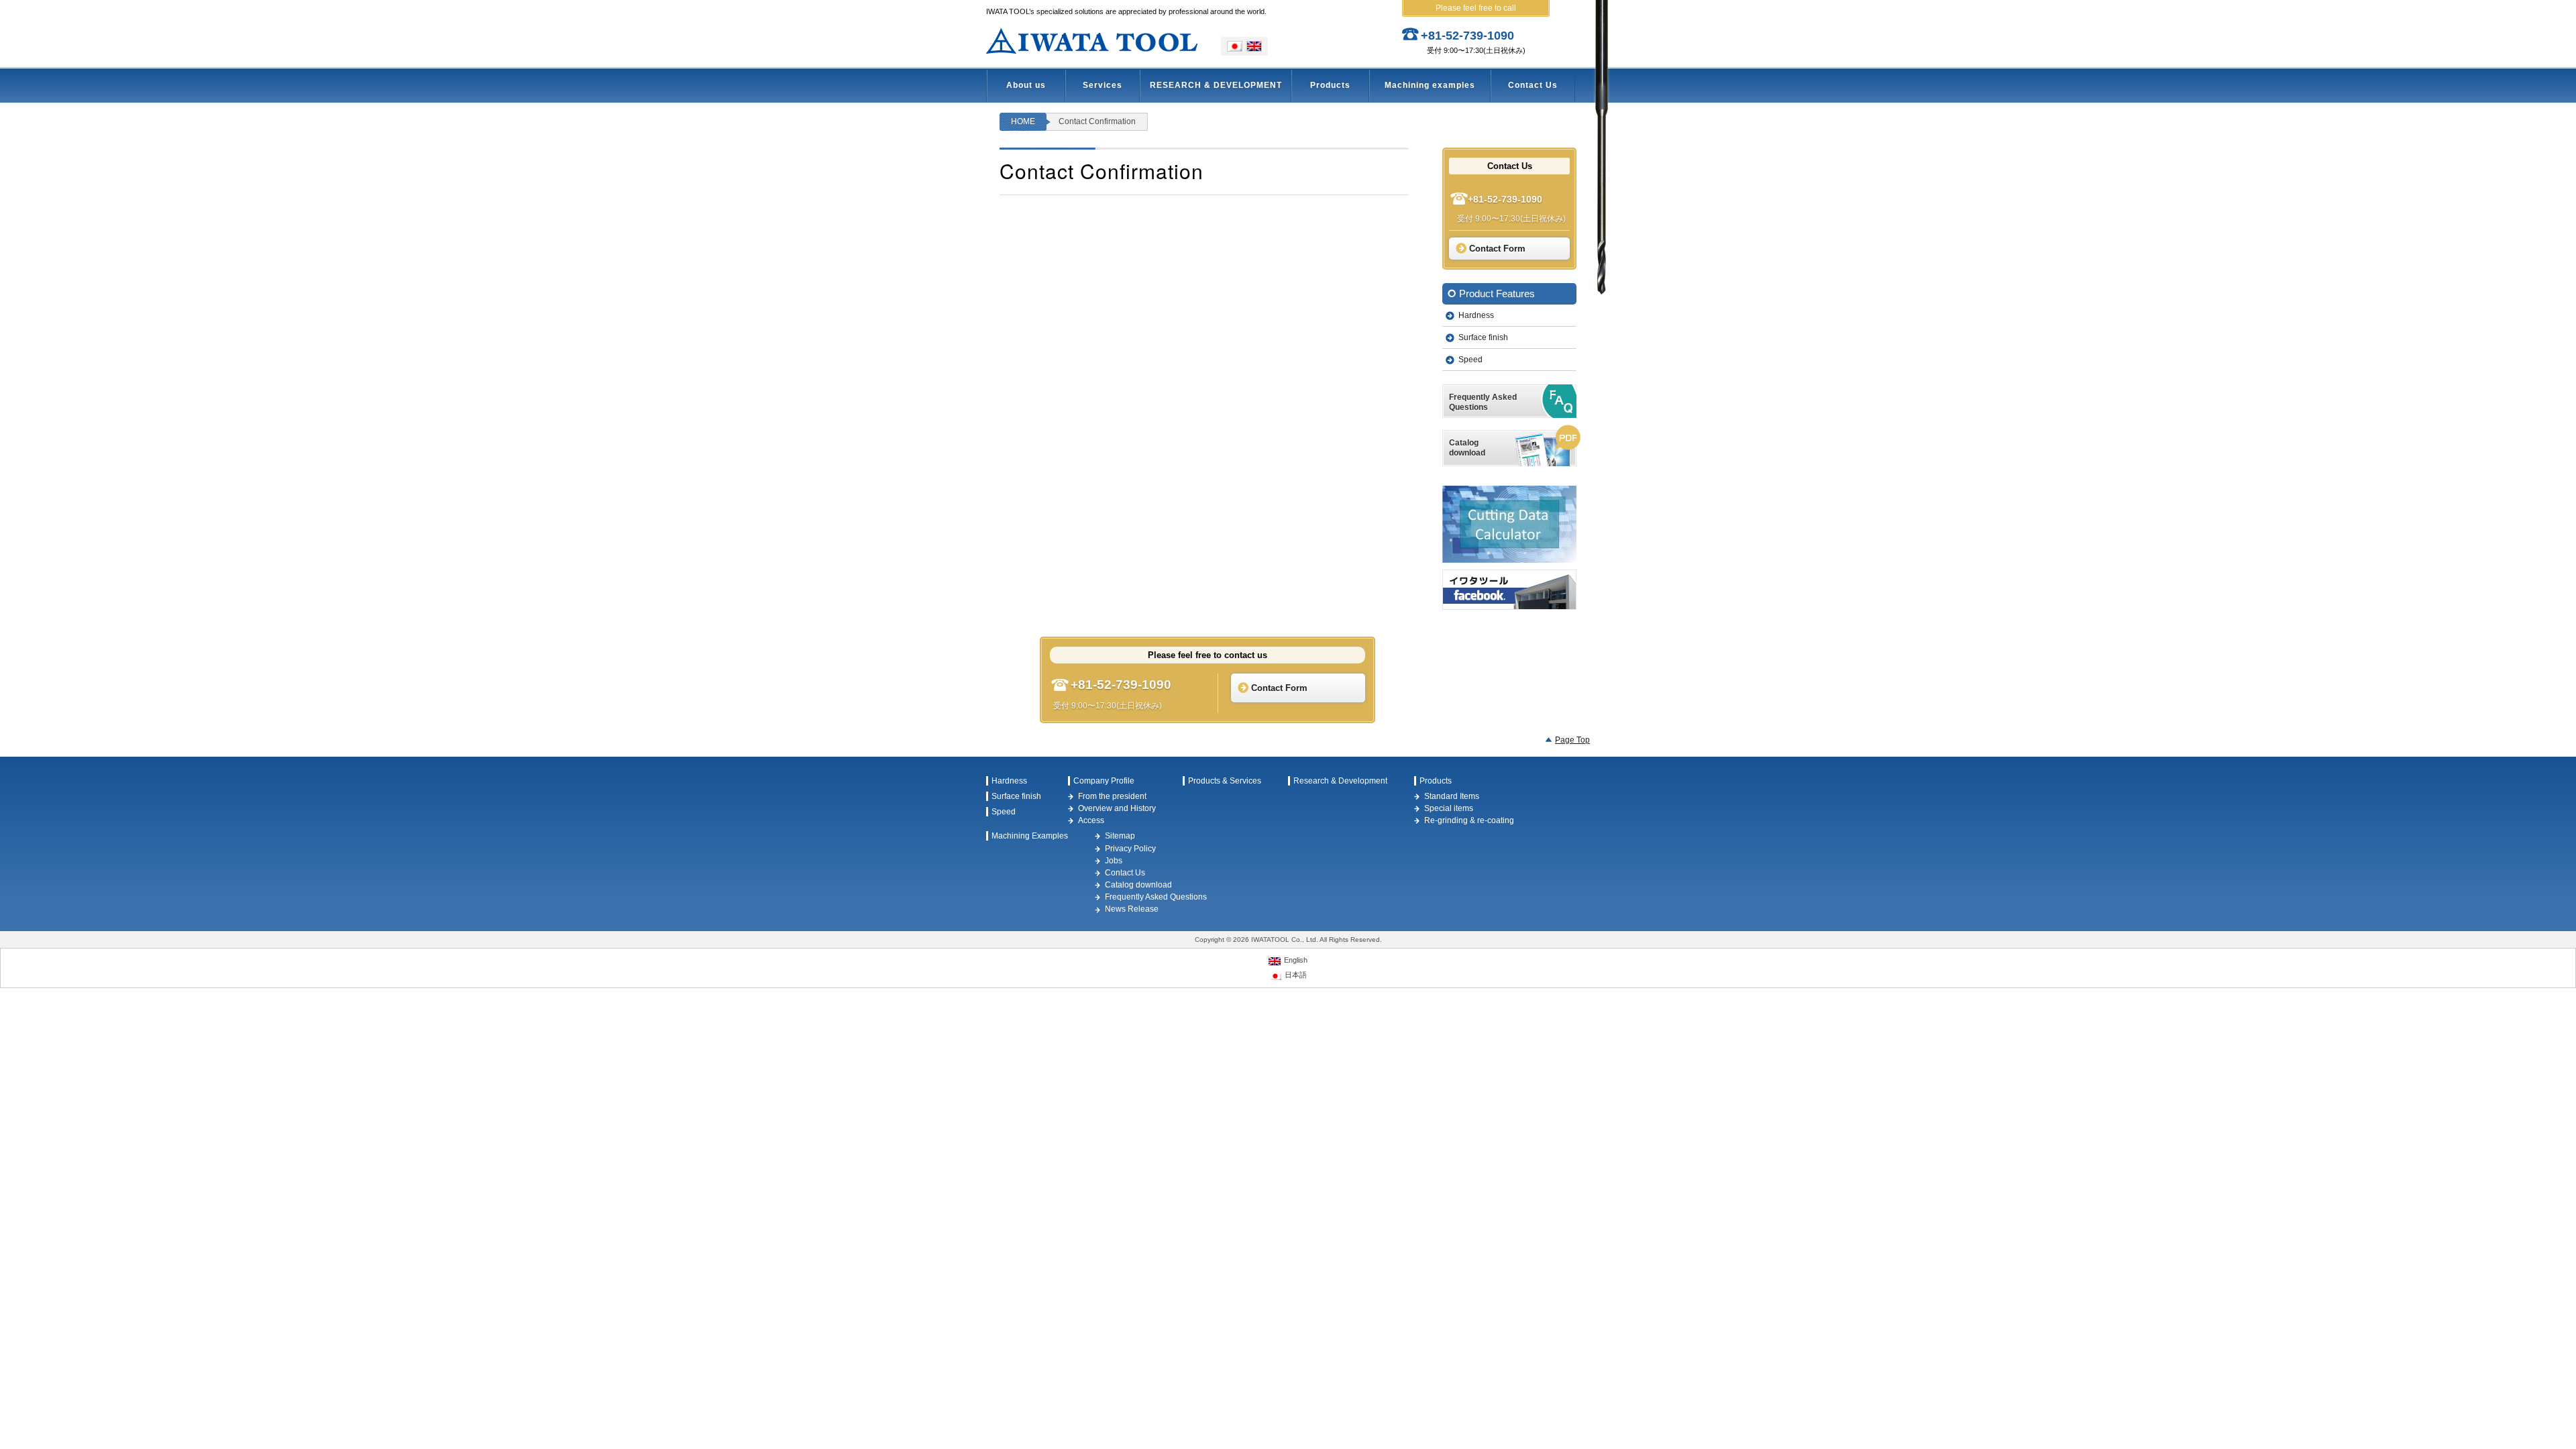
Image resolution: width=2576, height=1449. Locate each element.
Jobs (1114, 861)
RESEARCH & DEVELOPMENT (1216, 85)
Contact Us (1533, 85)
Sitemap (1120, 836)
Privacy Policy (1130, 849)
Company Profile (1104, 781)
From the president (1112, 796)
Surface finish (1483, 337)
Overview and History (1117, 808)
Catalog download (1138, 885)
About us (1026, 85)
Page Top (1572, 740)
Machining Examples (1030, 836)
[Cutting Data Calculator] (1509, 524)
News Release (1132, 909)
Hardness (1476, 315)
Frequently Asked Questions (1156, 897)
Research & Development (1340, 781)
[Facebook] (1509, 590)
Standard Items (1452, 796)
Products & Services (1225, 781)
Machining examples (1430, 85)
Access (1091, 820)
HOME (1023, 121)
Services (1103, 85)
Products (1330, 85)
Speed (1470, 360)
